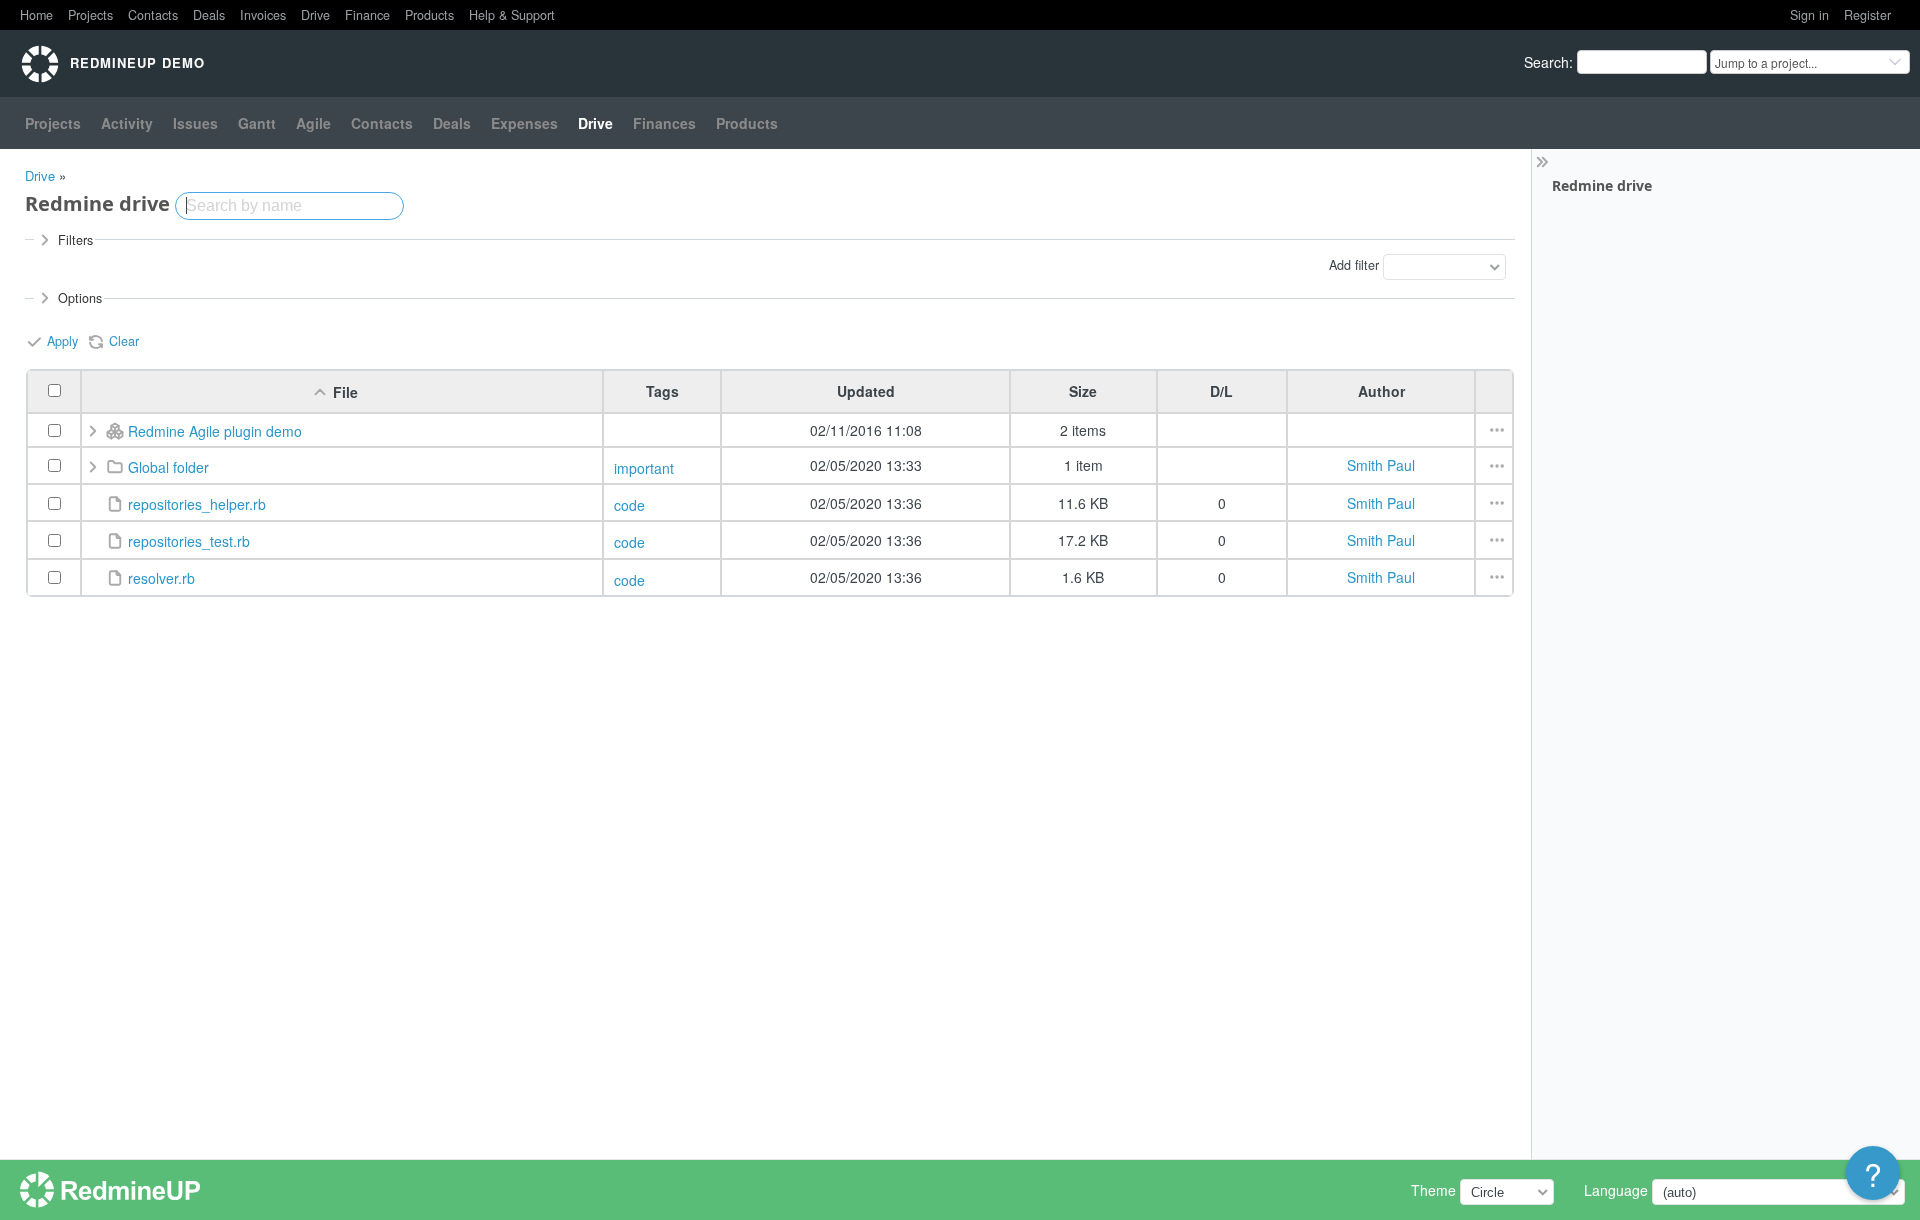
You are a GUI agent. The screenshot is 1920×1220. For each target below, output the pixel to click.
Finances (664, 123)
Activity (127, 123)
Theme (1433, 1190)
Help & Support (512, 15)
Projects (90, 15)
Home (36, 15)
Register (1867, 15)
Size (1083, 391)
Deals (209, 15)
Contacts (153, 15)
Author (1381, 391)
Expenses (524, 123)
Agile (313, 123)
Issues (195, 123)
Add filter (1354, 265)
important (644, 468)
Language (1616, 1190)
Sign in (1809, 15)
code (629, 505)
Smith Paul (1381, 465)
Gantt (257, 123)
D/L (1221, 391)
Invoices (263, 15)
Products (429, 15)
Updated (866, 391)
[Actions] (1497, 430)
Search (1546, 62)
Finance (367, 15)
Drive (315, 15)
